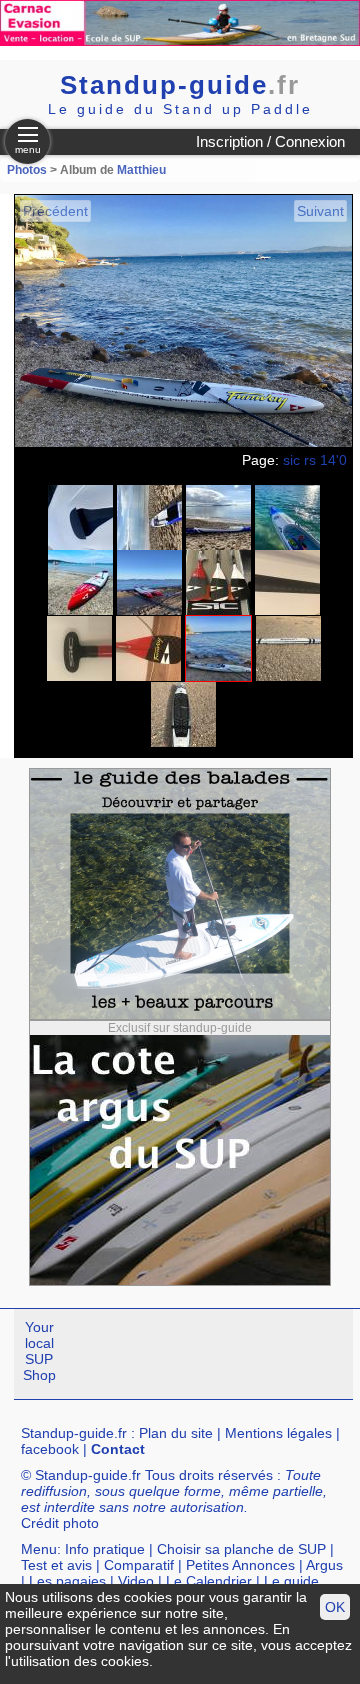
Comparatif (139, 1565)
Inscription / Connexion (270, 141)
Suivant (320, 211)
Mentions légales (278, 1433)
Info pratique (105, 1549)
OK (335, 1607)
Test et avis (56, 1565)
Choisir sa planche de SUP (241, 1549)
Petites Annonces (240, 1565)
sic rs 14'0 (315, 460)
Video (136, 1581)
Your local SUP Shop (39, 1351)
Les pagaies (67, 1581)
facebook (50, 1449)
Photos (27, 170)
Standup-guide (180, 85)
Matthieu (141, 170)
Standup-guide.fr (74, 1433)
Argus (324, 1565)
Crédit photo (60, 1523)
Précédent (55, 211)
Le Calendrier (209, 1581)
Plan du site (176, 1433)
